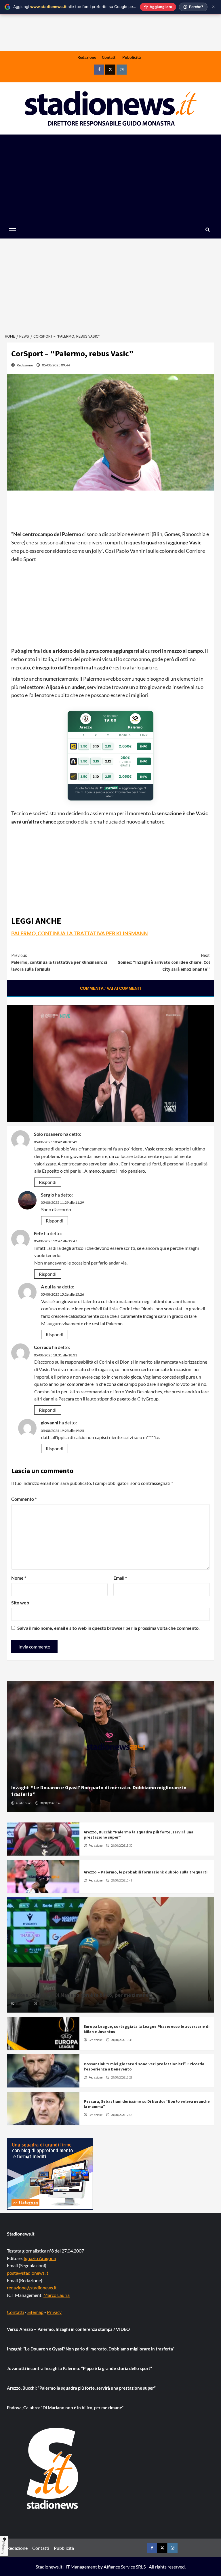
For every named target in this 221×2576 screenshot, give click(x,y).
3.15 (96, 761)
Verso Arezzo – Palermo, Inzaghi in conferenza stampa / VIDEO (68, 2329)
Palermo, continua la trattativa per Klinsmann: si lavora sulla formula (59, 962)
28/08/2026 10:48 (122, 1880)
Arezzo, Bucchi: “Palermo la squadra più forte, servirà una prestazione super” (81, 2388)
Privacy (54, 2312)
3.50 (84, 746)
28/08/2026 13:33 (122, 2040)
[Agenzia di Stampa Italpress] (50, 2173)
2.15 (108, 746)
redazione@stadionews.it (32, 2288)
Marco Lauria (57, 2295)
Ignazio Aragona (40, 2258)
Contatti (109, 57)
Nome (19, 1578)
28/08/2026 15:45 (51, 1803)
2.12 (108, 761)
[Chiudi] (213, 7)
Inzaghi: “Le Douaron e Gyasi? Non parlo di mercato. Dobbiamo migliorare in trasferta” (91, 2349)
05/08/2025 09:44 (56, 365)
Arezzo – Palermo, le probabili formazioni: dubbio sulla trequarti (146, 1872)
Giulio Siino (24, 1803)
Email (120, 1578)
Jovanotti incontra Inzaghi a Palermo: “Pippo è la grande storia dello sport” (79, 2368)
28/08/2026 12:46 (122, 2115)
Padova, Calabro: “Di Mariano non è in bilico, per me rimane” (81, 1995)
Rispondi (48, 1182)
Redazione (87, 57)
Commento (24, 1499)
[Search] (208, 230)
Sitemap (35, 2312)
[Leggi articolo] (43, 1839)
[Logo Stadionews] (53, 2468)
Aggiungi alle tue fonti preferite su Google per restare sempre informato (98, 7)
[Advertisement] (110, 178)
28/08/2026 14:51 (49, 2004)
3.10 (96, 746)
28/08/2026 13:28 (122, 2077)
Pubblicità (132, 57)
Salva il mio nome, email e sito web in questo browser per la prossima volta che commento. (108, 1628)
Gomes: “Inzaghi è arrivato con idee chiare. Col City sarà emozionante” (164, 962)
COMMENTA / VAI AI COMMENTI (111, 988)
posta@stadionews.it (28, 2273)
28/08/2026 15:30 (122, 1846)
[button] (19, 231)
